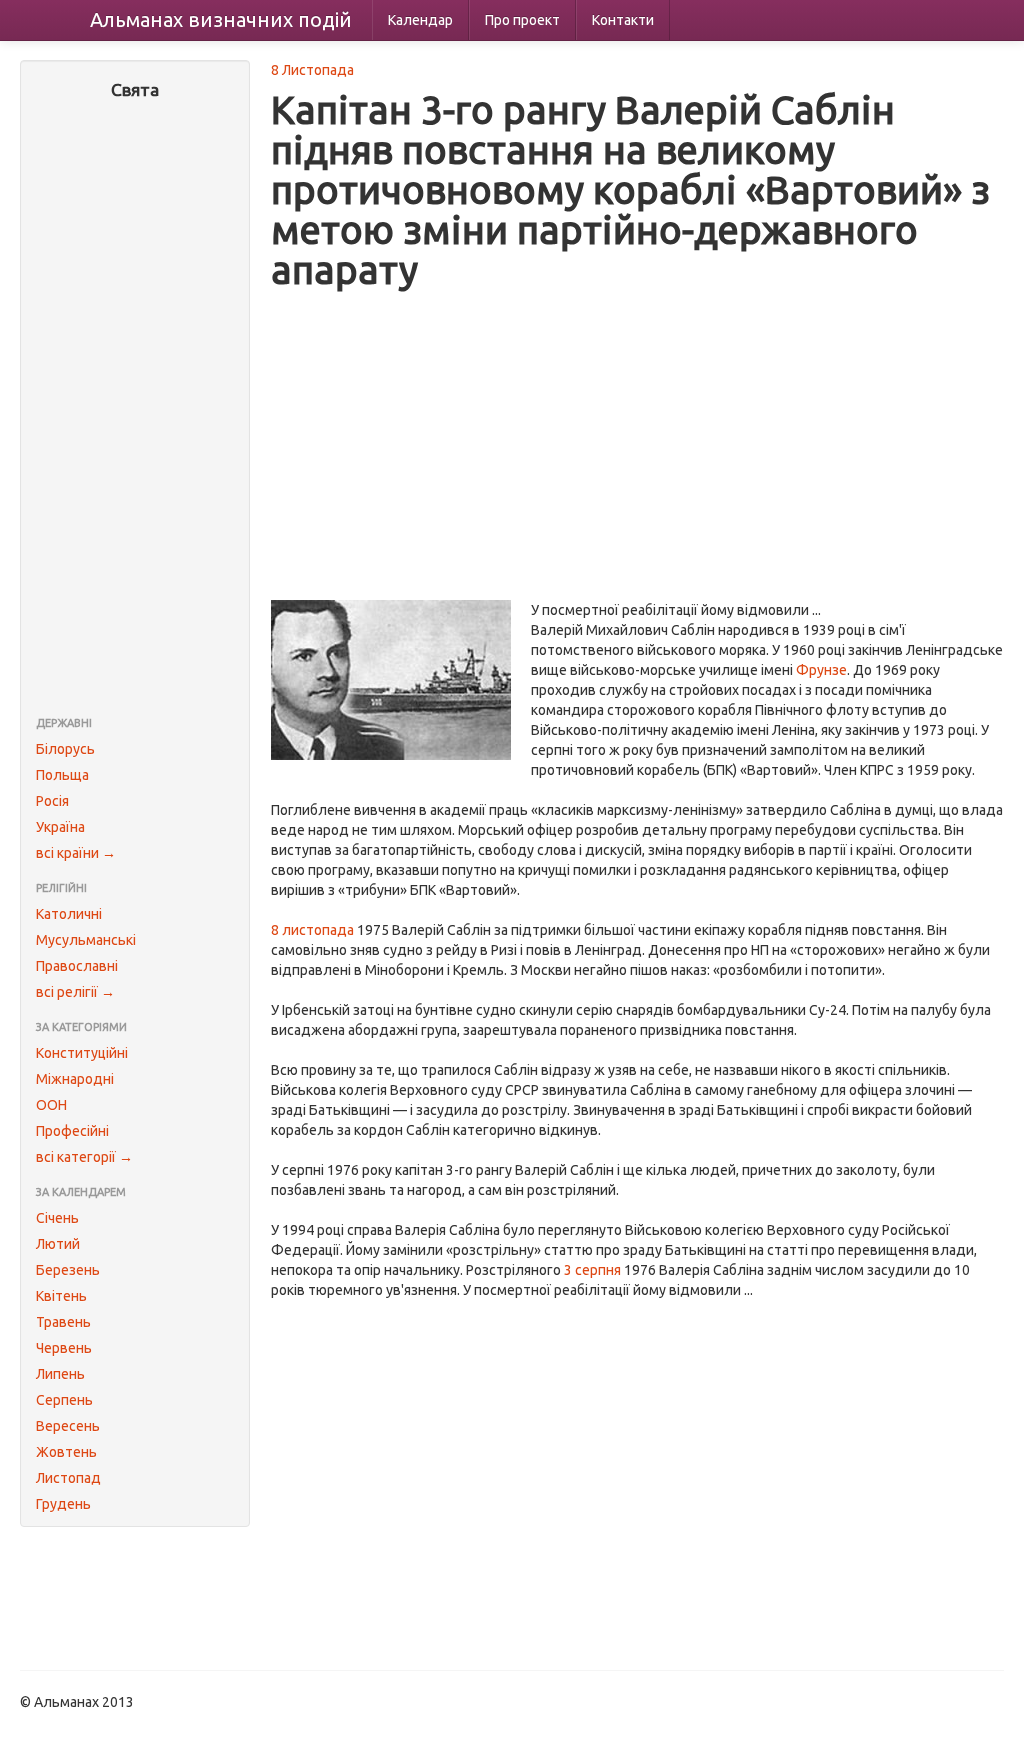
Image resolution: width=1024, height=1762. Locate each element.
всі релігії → (75, 992)
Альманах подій (221, 19)
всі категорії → (84, 1157)
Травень (63, 1322)
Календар (420, 20)
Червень (64, 1348)
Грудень (63, 1504)
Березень (68, 1270)
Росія (52, 801)
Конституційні (82, 1053)
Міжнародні (75, 1079)
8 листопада (312, 930)
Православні (77, 966)
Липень (60, 1374)
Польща (62, 775)
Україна (60, 827)
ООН (51, 1105)
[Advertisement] (135, 410)
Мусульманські (86, 940)
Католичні (69, 914)
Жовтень (66, 1452)
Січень (57, 1218)
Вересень (68, 1426)
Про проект (522, 20)
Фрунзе (821, 670)
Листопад (68, 1478)
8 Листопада (312, 70)
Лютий (58, 1244)
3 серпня (592, 1270)
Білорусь (65, 749)
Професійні (72, 1131)
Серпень (64, 1400)
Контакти (623, 20)
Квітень (61, 1296)
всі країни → (76, 853)
